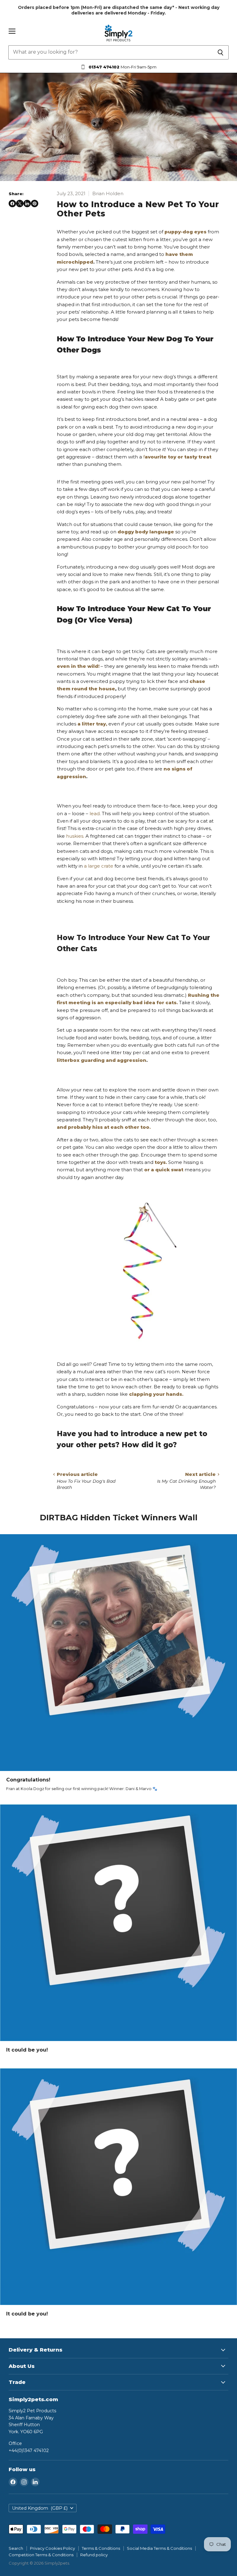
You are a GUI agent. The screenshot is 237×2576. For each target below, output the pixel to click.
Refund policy (94, 2555)
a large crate (99, 866)
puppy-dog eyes (185, 232)
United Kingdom (40, 2508)
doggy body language (146, 532)
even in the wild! (78, 666)
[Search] (220, 52)
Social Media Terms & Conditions (159, 2548)
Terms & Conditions (101, 2548)
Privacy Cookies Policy (52, 2548)
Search (16, 2548)
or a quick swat (164, 1170)
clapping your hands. (156, 1394)
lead (95, 813)
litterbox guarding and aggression (102, 1060)
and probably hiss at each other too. (104, 1127)
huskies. (75, 836)
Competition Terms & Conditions (41, 2555)
